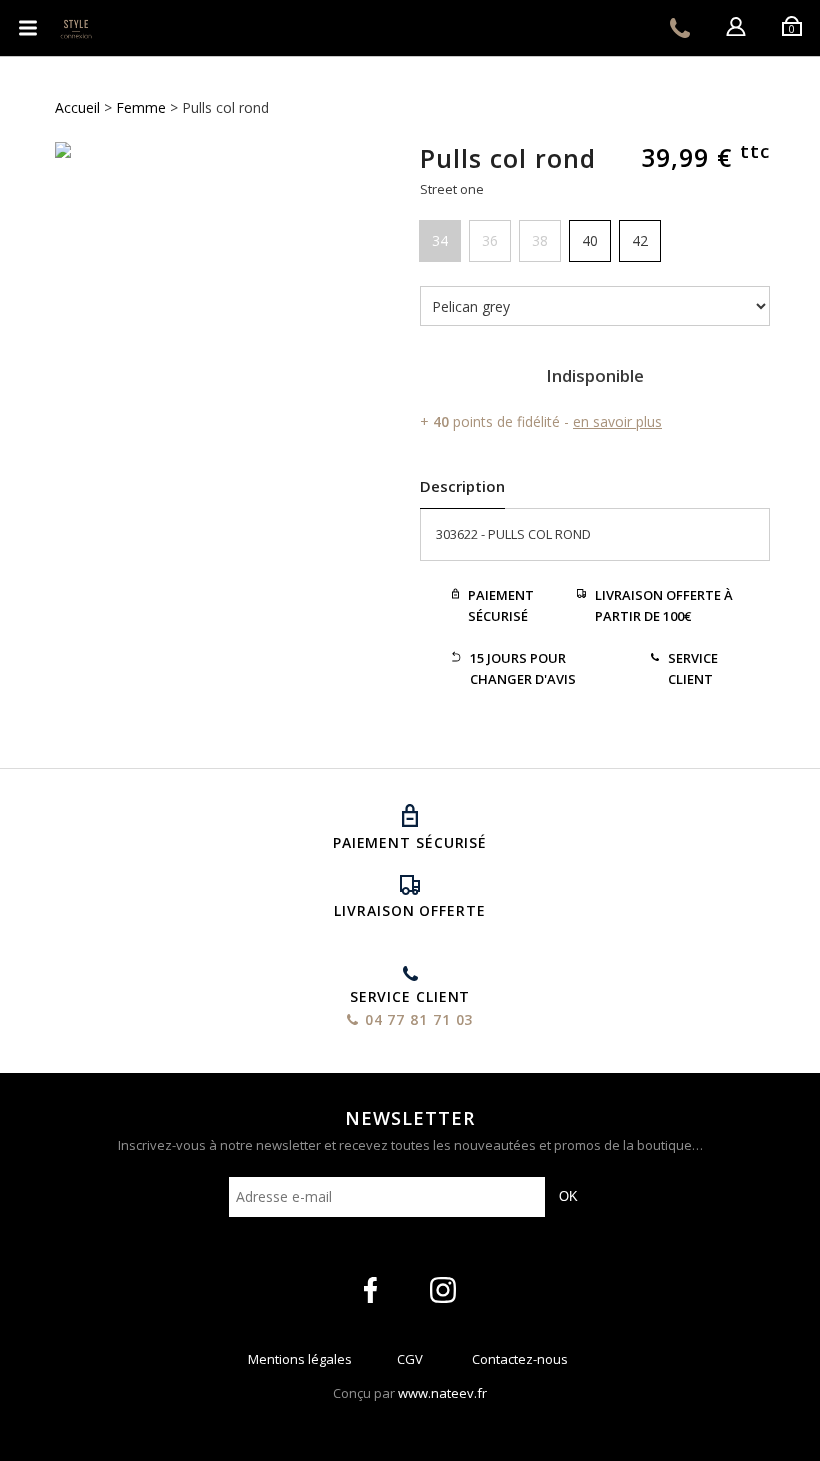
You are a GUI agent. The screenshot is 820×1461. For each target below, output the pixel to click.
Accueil (77, 107)
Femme (141, 107)
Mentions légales (300, 1363)
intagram (443, 1290)
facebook (370, 1290)
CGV (410, 1363)
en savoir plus (617, 421)
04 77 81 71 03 (680, 28)
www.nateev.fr (442, 1393)
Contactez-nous (520, 1363)
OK (568, 1196)
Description (462, 486)
